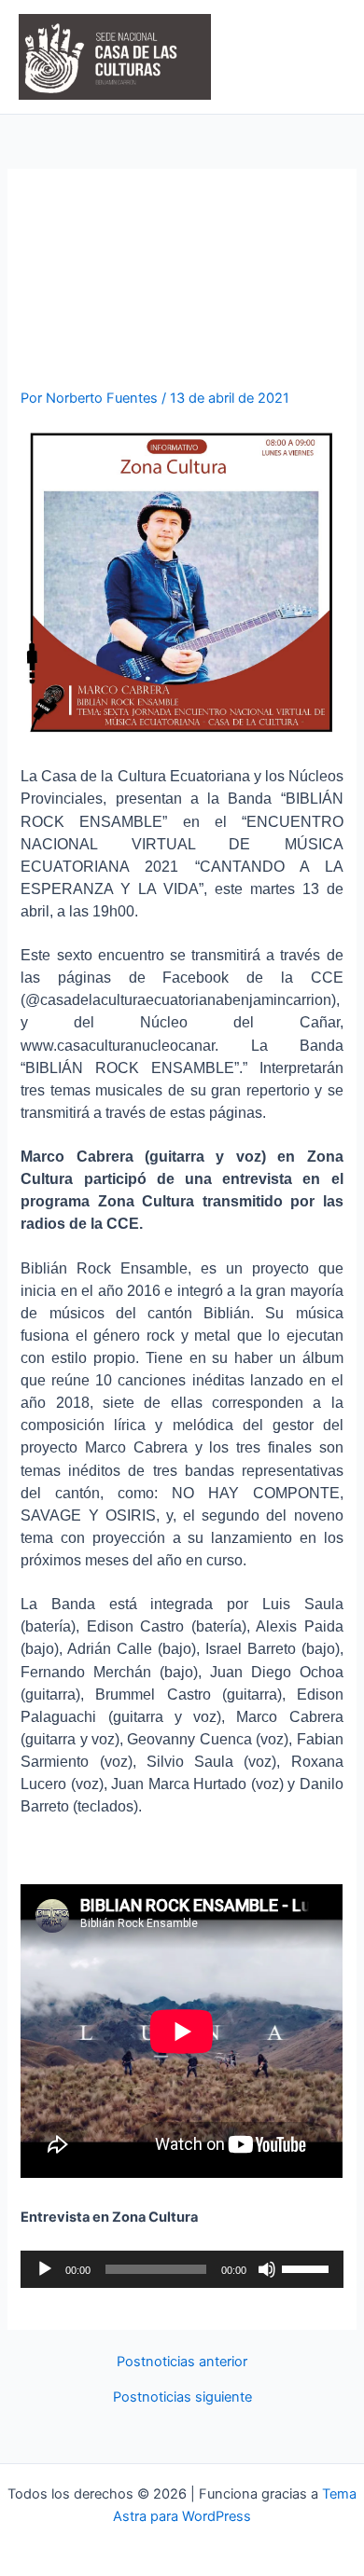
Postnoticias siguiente (182, 2397)
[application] (182, 2269)
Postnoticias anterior (182, 2362)
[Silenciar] (267, 2269)
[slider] (308, 2267)
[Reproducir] (45, 2269)
